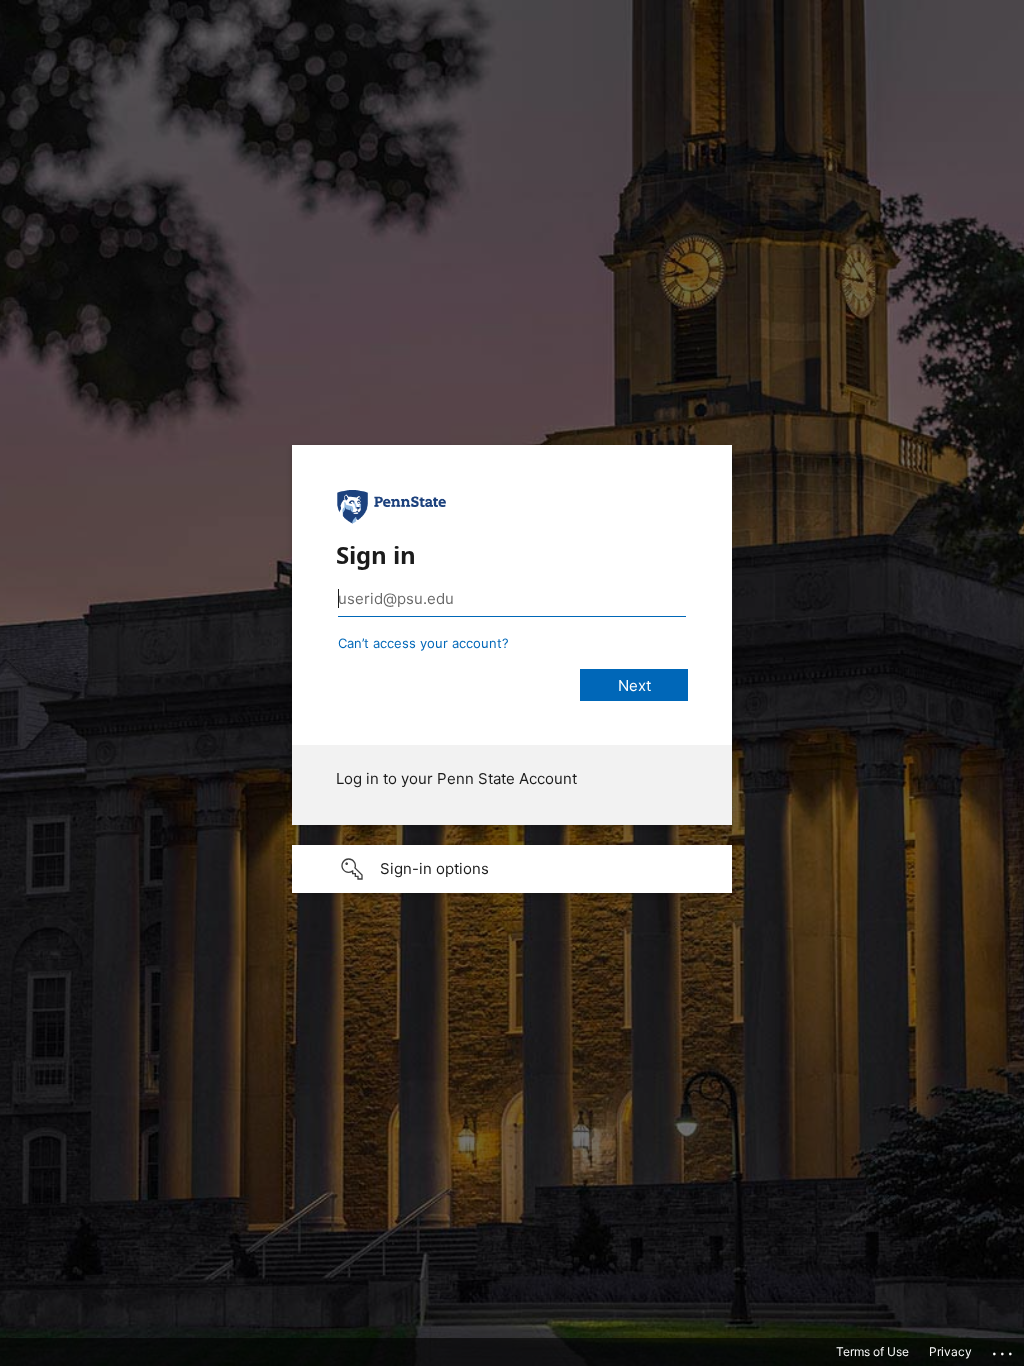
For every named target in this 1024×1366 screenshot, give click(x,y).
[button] (512, 869)
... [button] (1004, 1349)
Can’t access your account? (423, 643)
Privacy (950, 1351)
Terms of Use (872, 1351)
